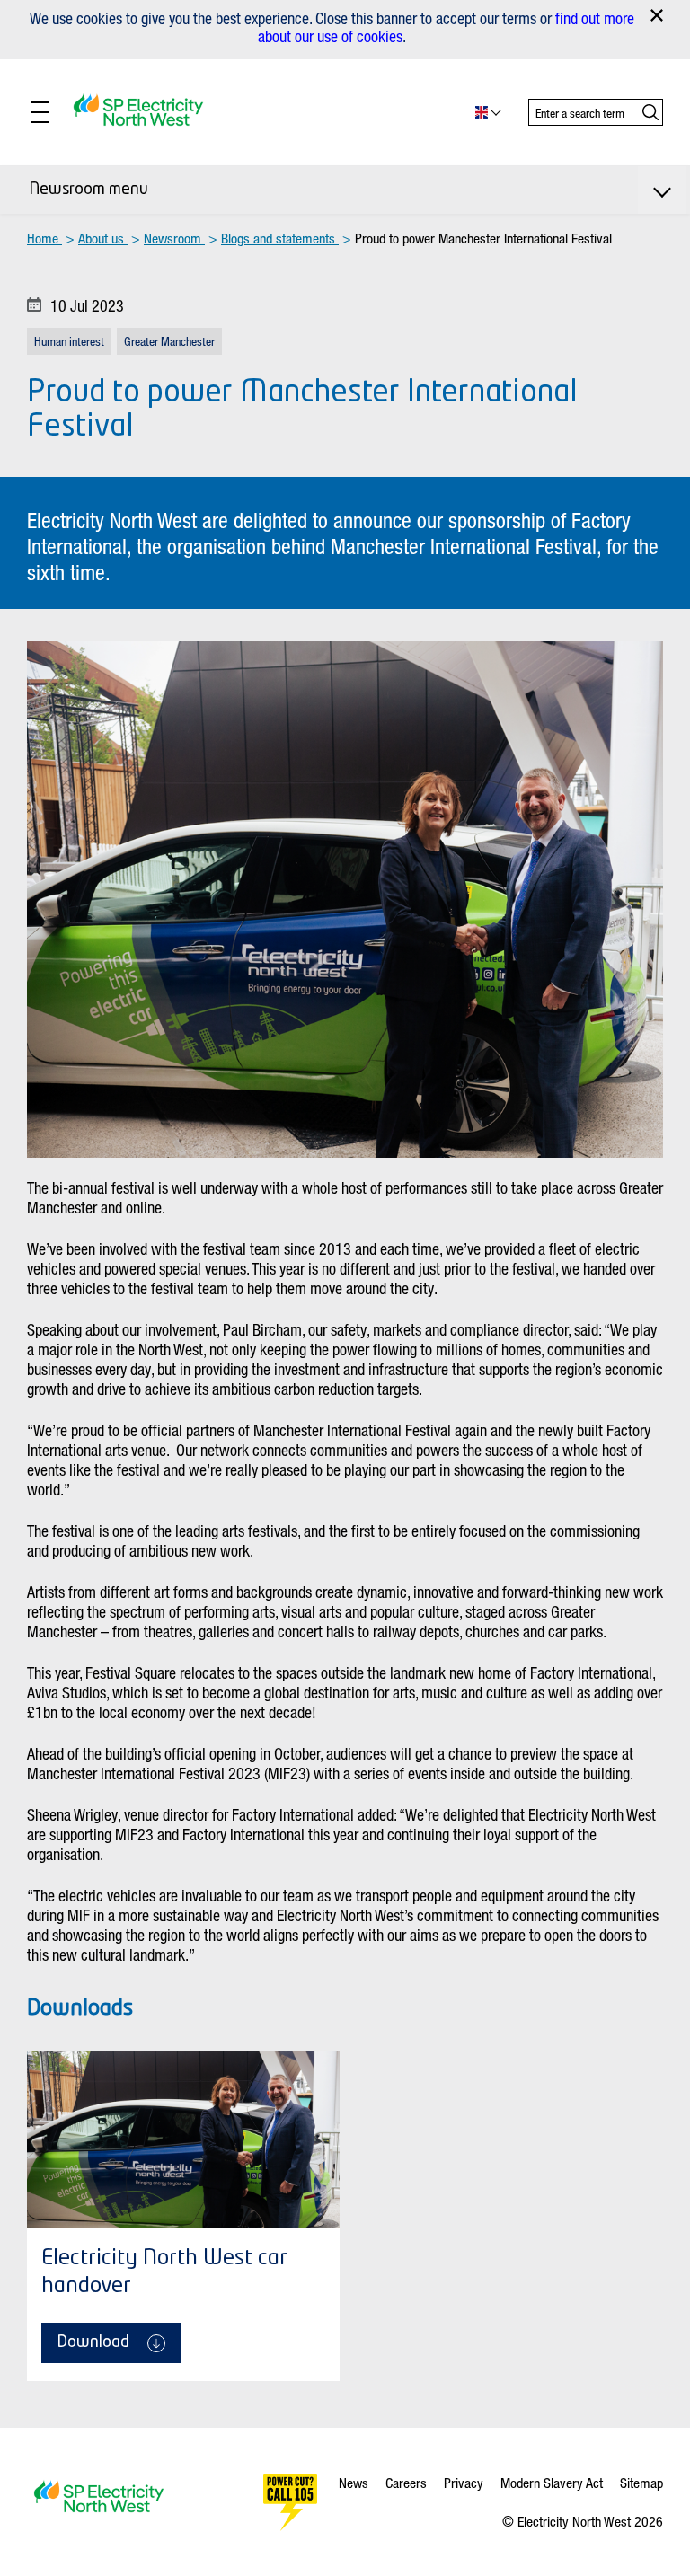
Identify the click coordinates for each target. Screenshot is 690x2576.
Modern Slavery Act (552, 2483)
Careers (406, 2483)
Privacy (464, 2483)
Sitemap (641, 2483)
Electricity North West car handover (164, 2273)
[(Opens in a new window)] (290, 2502)
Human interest (69, 341)
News (354, 2483)
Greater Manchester (169, 341)
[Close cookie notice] (657, 15)
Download (93, 2342)
